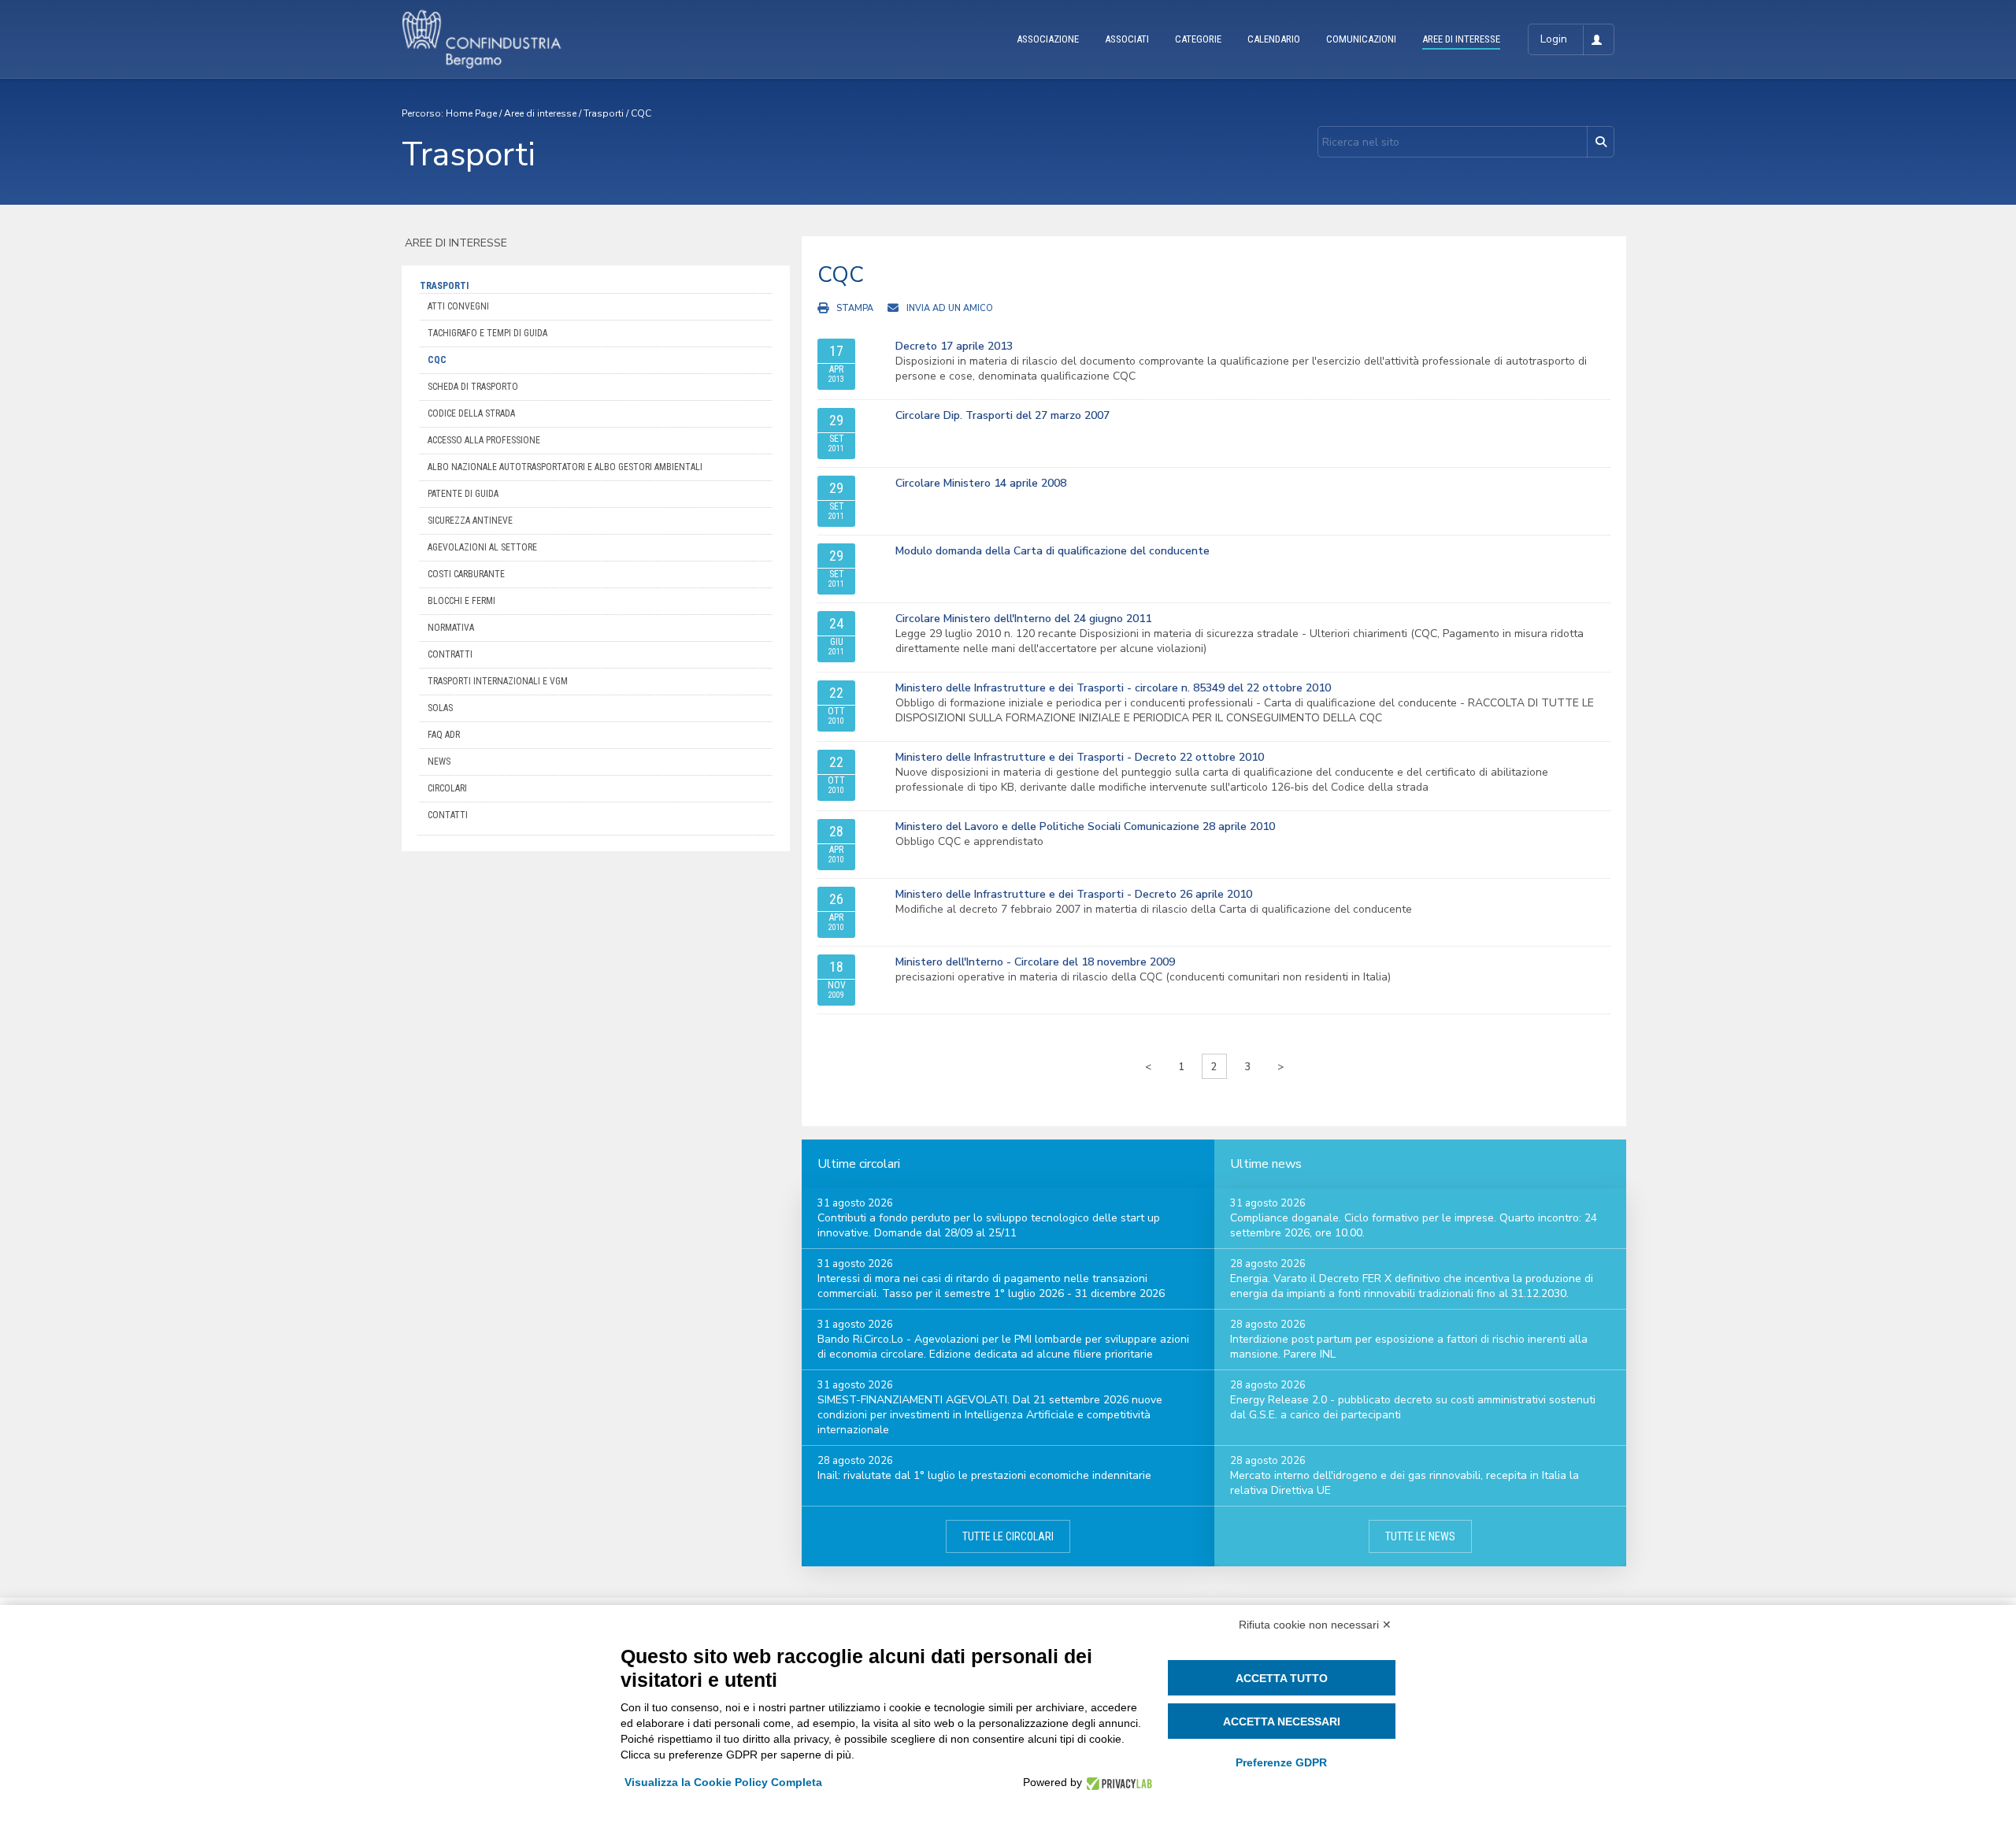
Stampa (855, 308)
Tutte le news (1420, 1536)
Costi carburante (466, 574)
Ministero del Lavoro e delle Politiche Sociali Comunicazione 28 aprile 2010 (1085, 826)
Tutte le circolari (1008, 1536)
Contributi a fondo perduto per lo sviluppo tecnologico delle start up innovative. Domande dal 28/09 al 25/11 (989, 1225)
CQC (641, 113)
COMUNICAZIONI (1361, 39)
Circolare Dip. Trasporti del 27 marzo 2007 (1002, 415)
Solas (440, 708)
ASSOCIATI (1127, 39)
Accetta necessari (1282, 1721)
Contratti (450, 654)
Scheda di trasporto (473, 387)
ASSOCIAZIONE (1048, 39)
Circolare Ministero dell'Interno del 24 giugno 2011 (1023, 619)
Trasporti (604, 113)
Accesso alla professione (484, 440)
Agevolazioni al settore (482, 547)
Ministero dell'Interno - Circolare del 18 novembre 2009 (1035, 962)
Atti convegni (458, 306)
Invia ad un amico (950, 308)
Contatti (448, 815)
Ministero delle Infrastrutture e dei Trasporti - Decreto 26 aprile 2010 (1074, 894)
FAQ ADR (444, 735)
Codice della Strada (471, 413)
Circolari (447, 788)
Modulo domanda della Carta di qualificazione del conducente (1052, 551)
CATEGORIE (1198, 39)
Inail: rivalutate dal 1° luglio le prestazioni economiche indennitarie (984, 1475)
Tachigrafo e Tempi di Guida (487, 333)
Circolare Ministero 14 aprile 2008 (981, 483)
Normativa (451, 628)
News (439, 762)
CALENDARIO (1274, 39)
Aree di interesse (540, 113)
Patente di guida (463, 494)
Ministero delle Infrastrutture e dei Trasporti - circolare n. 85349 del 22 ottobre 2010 (1113, 688)
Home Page (471, 113)
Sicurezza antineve (470, 521)
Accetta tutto (1282, 1678)
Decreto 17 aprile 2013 (954, 346)
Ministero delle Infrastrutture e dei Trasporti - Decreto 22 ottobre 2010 (1080, 757)
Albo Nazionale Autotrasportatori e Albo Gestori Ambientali (565, 467)
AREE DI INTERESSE (1461, 39)
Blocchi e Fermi (461, 601)
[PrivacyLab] (1117, 1783)
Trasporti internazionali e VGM (498, 681)
